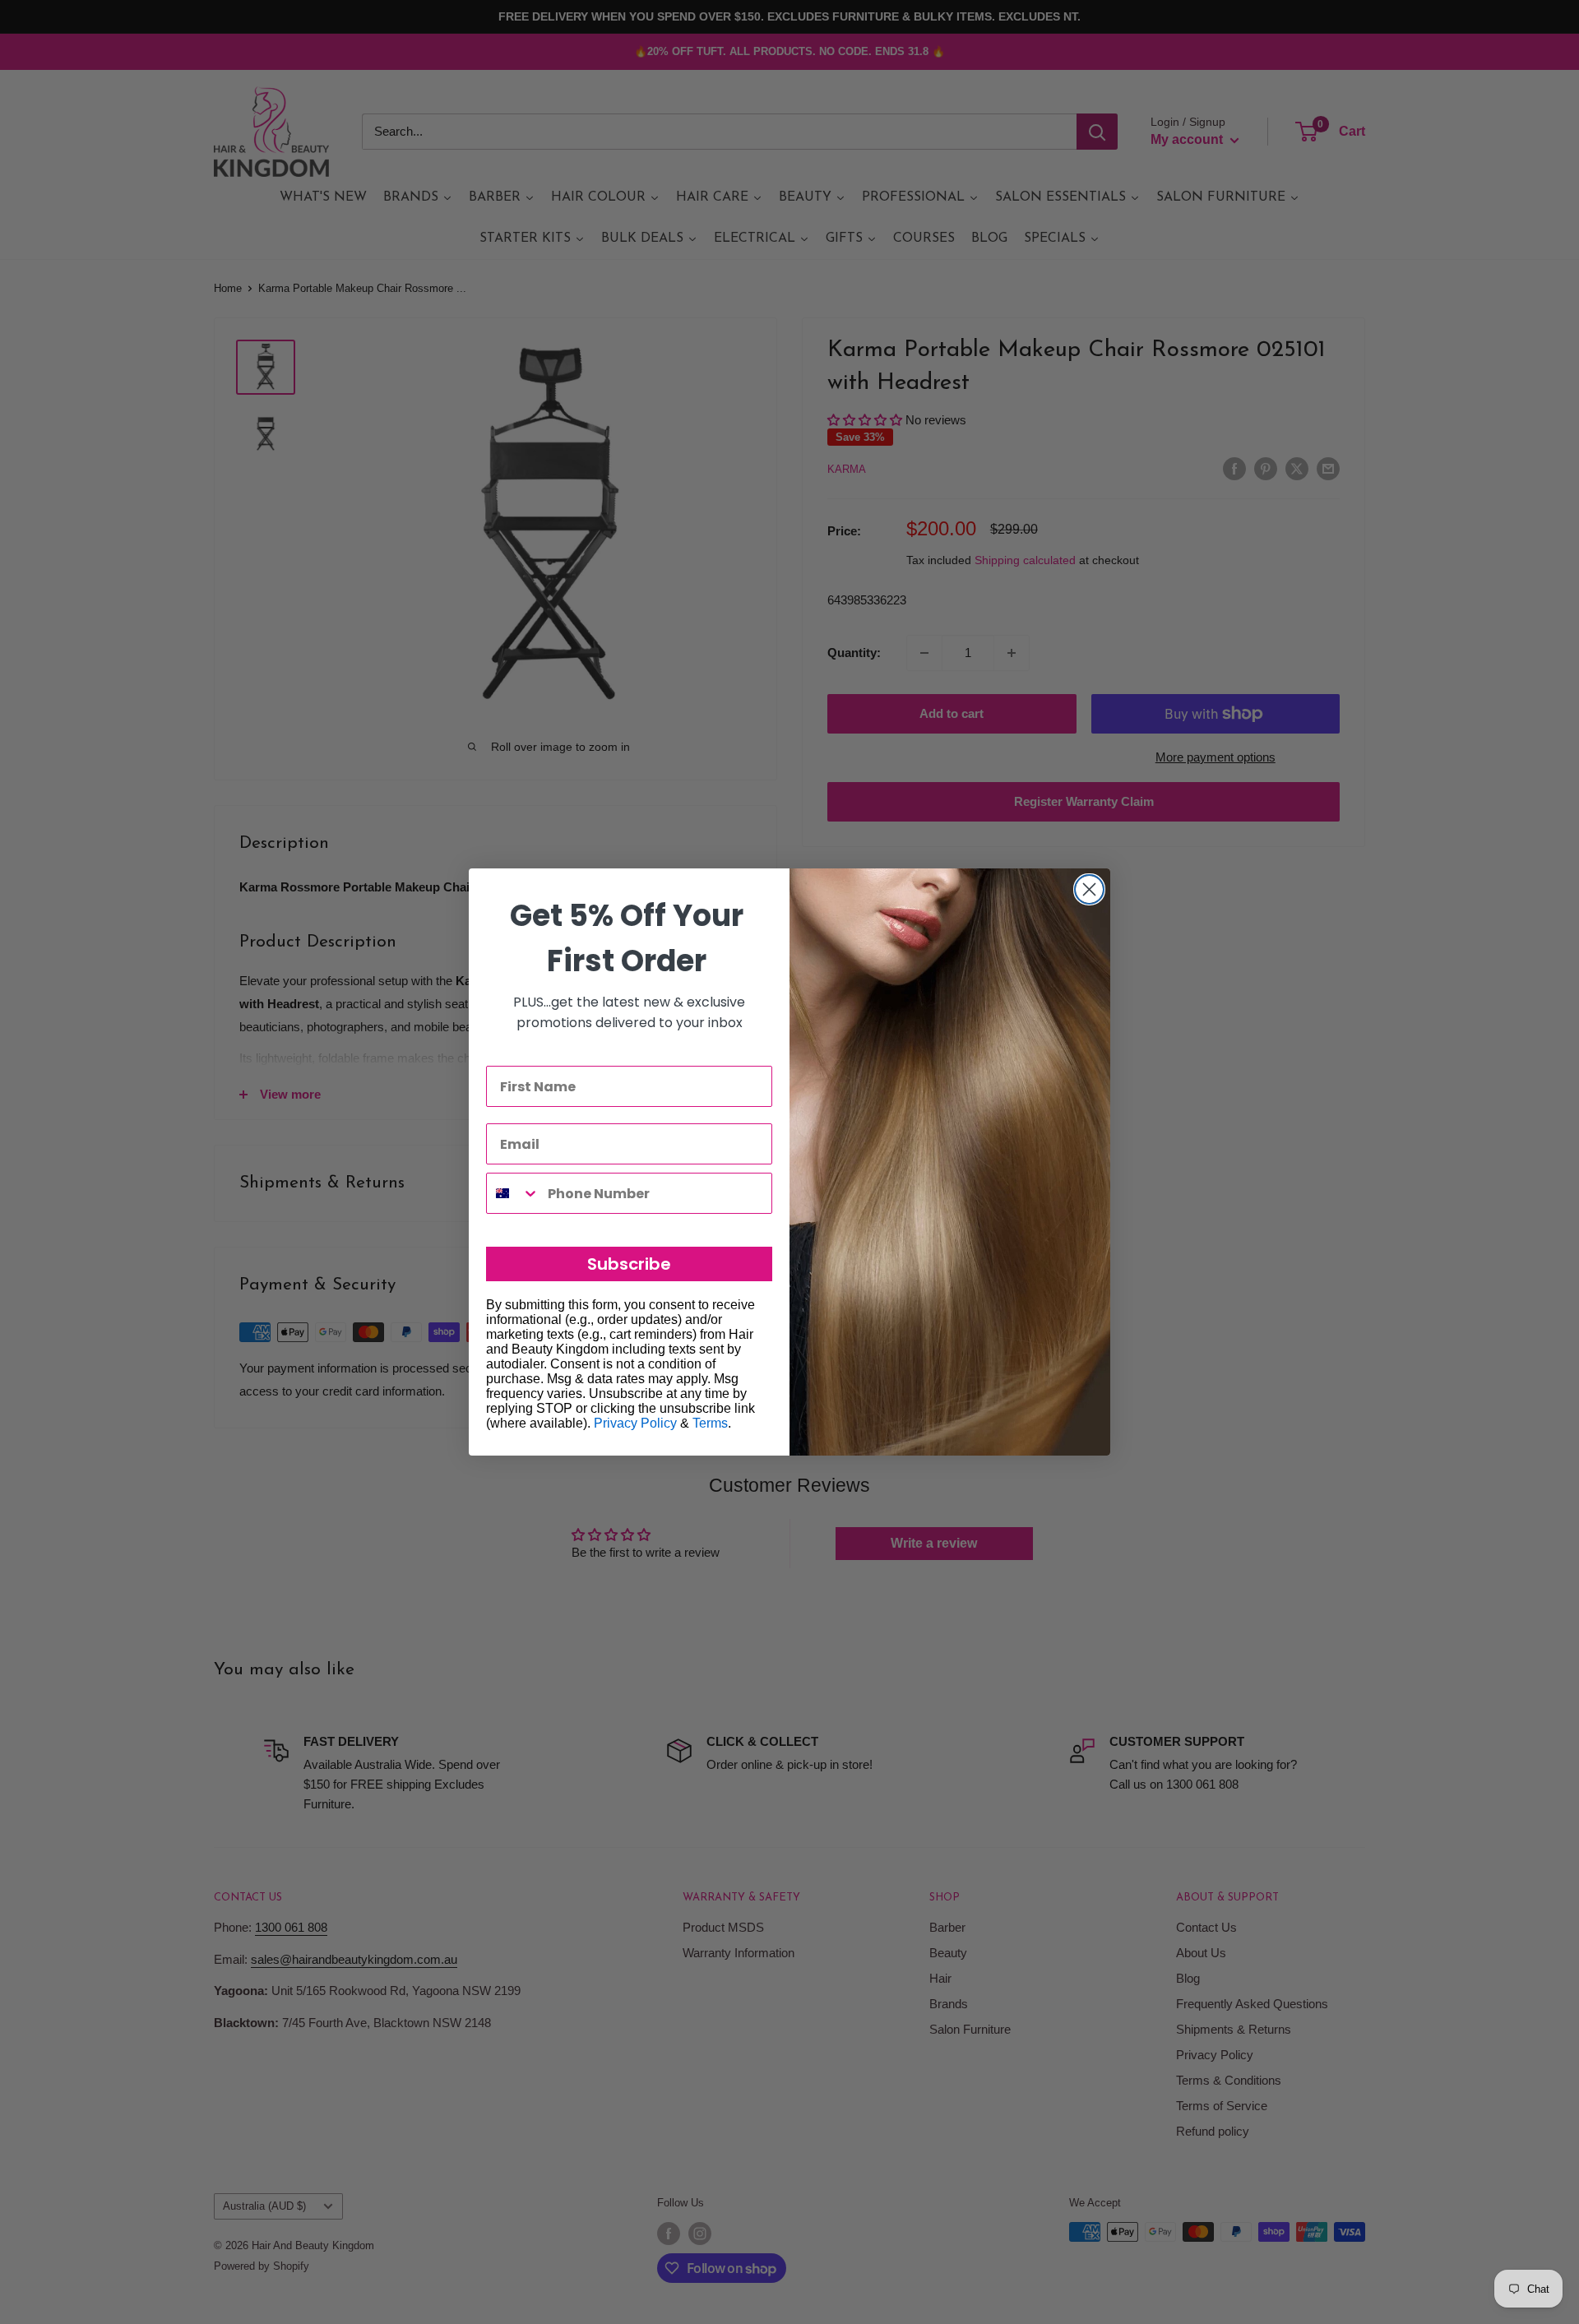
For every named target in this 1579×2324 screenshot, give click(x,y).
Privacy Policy (635, 1423)
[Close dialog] (1089, 889)
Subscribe (629, 1264)
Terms (710, 1423)
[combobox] (513, 1193)
